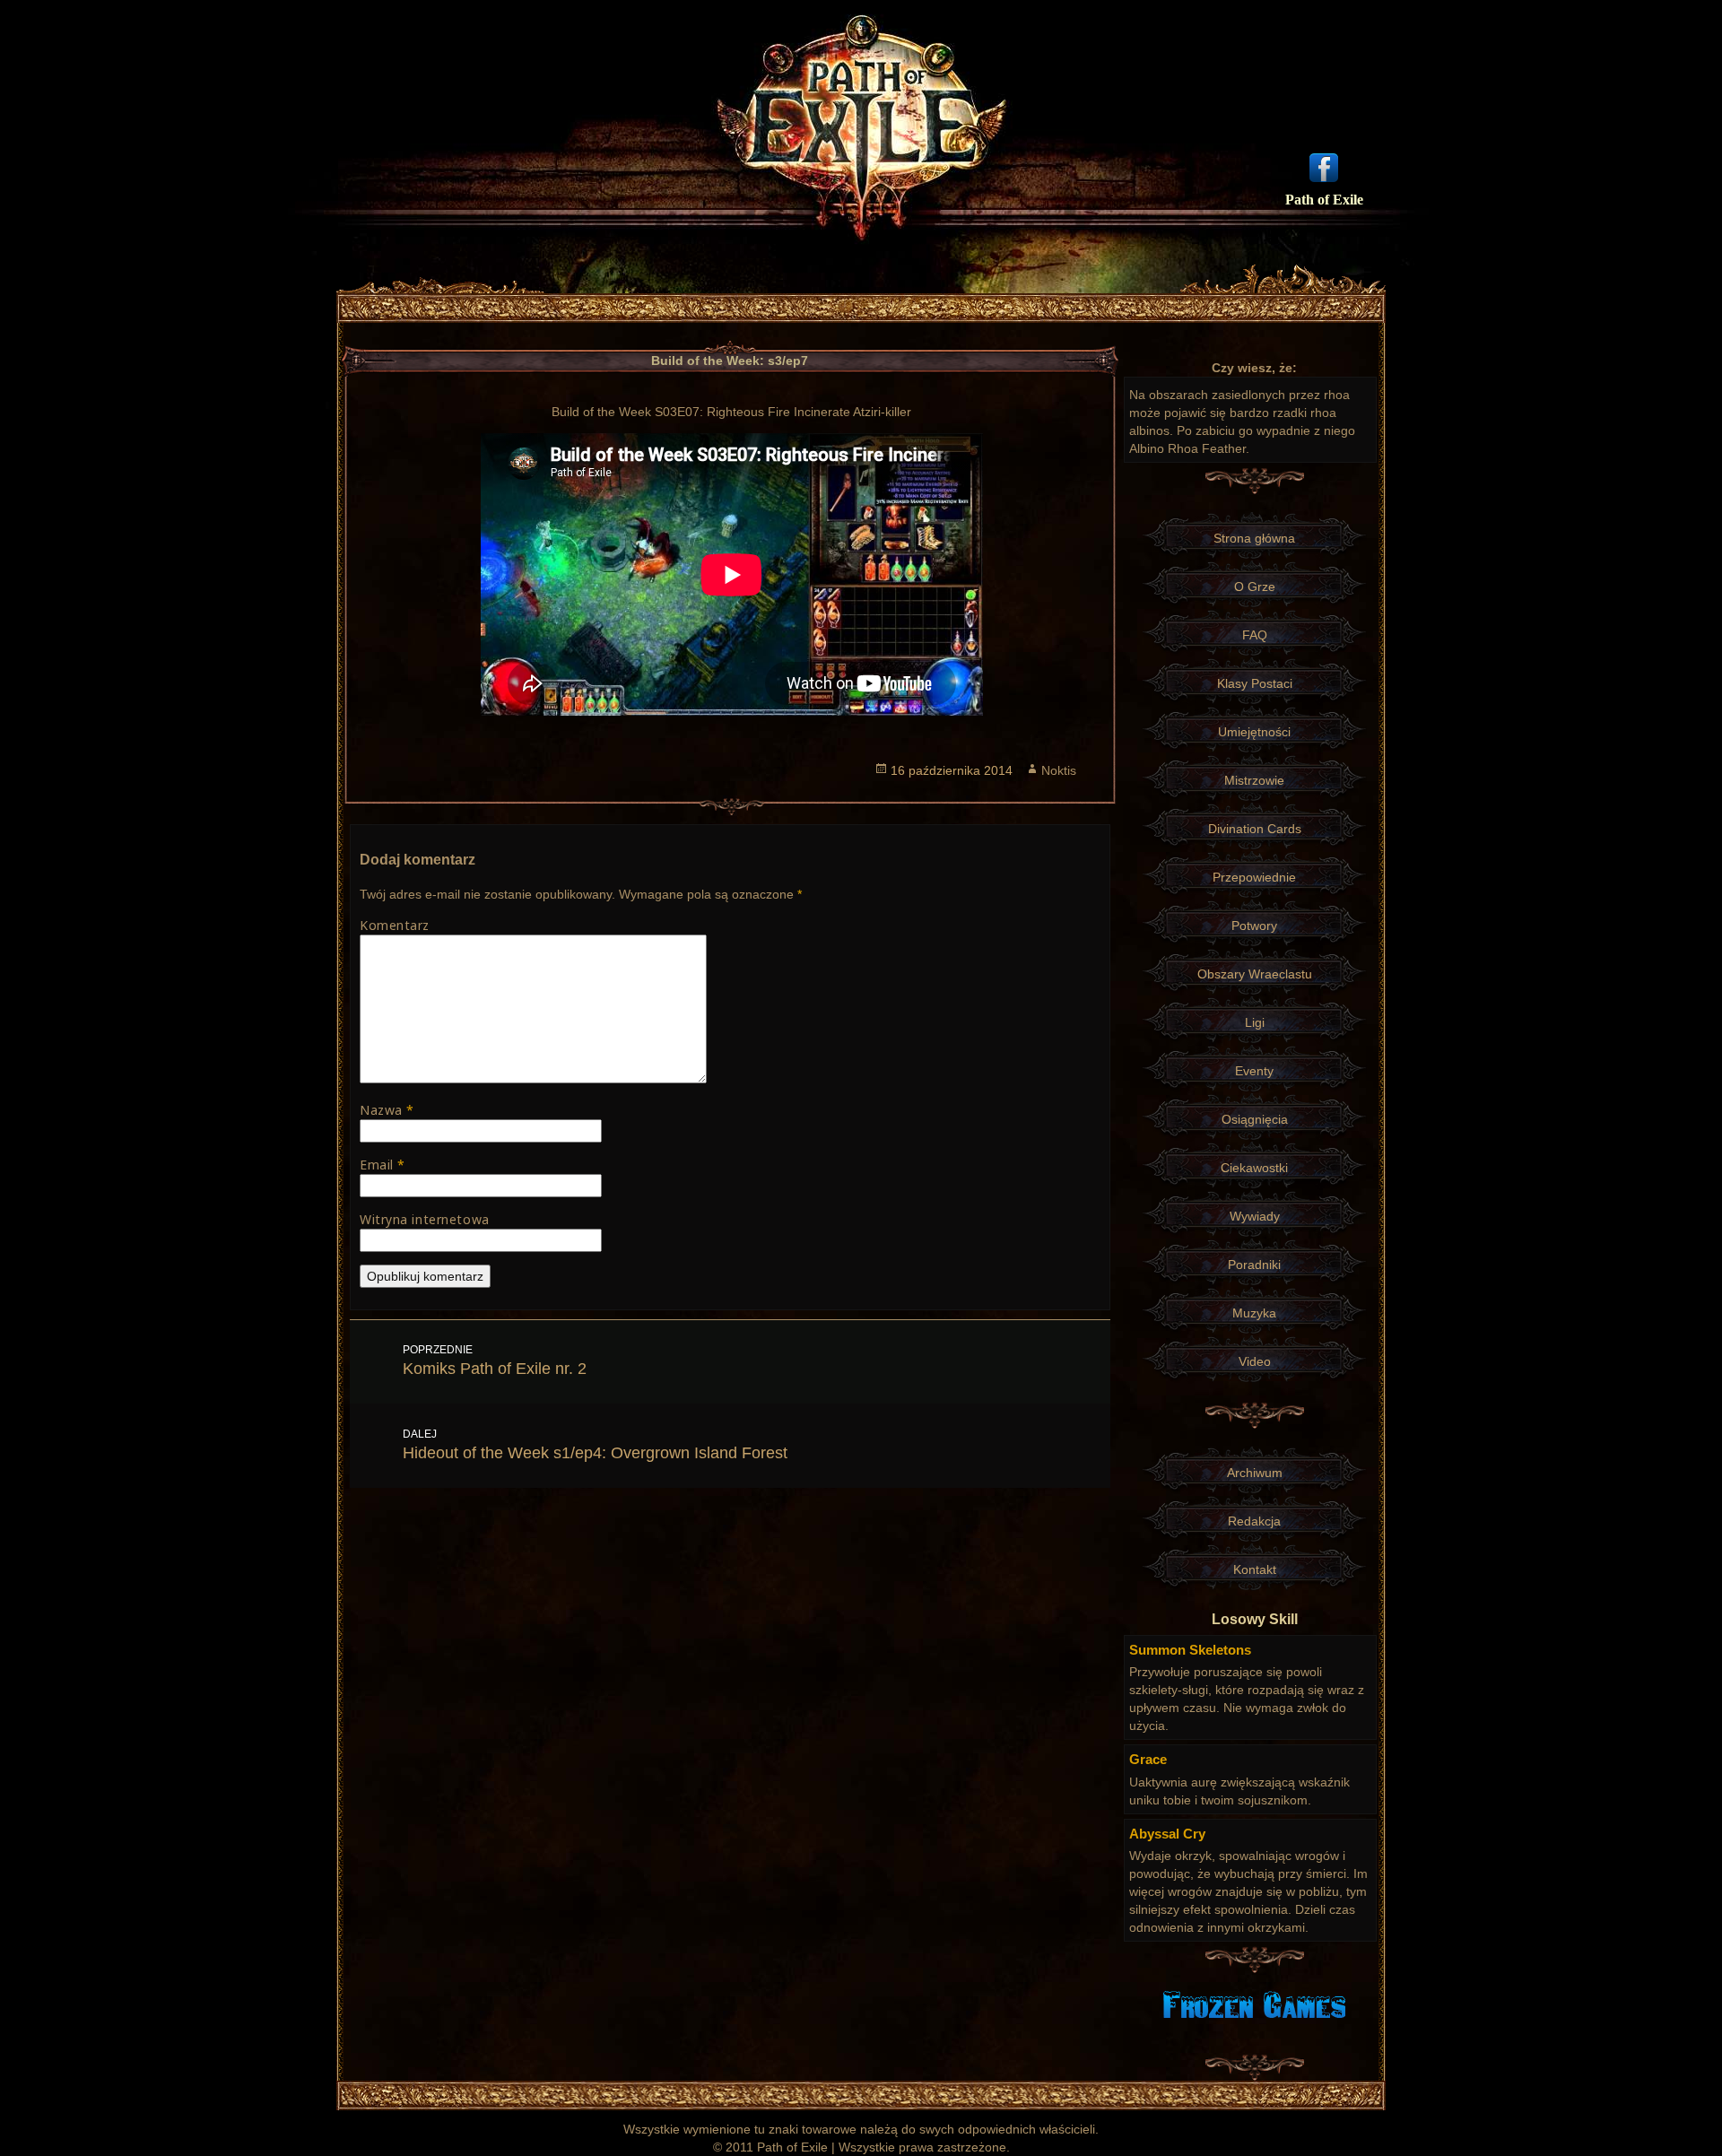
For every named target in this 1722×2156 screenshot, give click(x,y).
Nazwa (387, 1110)
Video (1255, 1361)
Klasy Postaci (1255, 683)
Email (383, 1165)
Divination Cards (1255, 829)
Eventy (1254, 1071)
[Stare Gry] (1254, 2004)
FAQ (1255, 635)
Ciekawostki (1254, 1168)
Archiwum (1255, 1473)
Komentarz (395, 925)
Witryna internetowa (425, 1219)
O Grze (1255, 587)
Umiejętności (1254, 732)
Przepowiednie (1254, 877)
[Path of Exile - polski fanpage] (1324, 166)
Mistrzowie (1254, 780)
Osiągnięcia (1255, 1119)
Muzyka (1254, 1313)
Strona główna (1254, 538)
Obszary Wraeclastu (1255, 974)
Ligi (1255, 1022)
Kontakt (1255, 1569)
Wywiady (1255, 1216)
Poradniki (1254, 1265)
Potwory (1254, 926)
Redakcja (1254, 1521)
